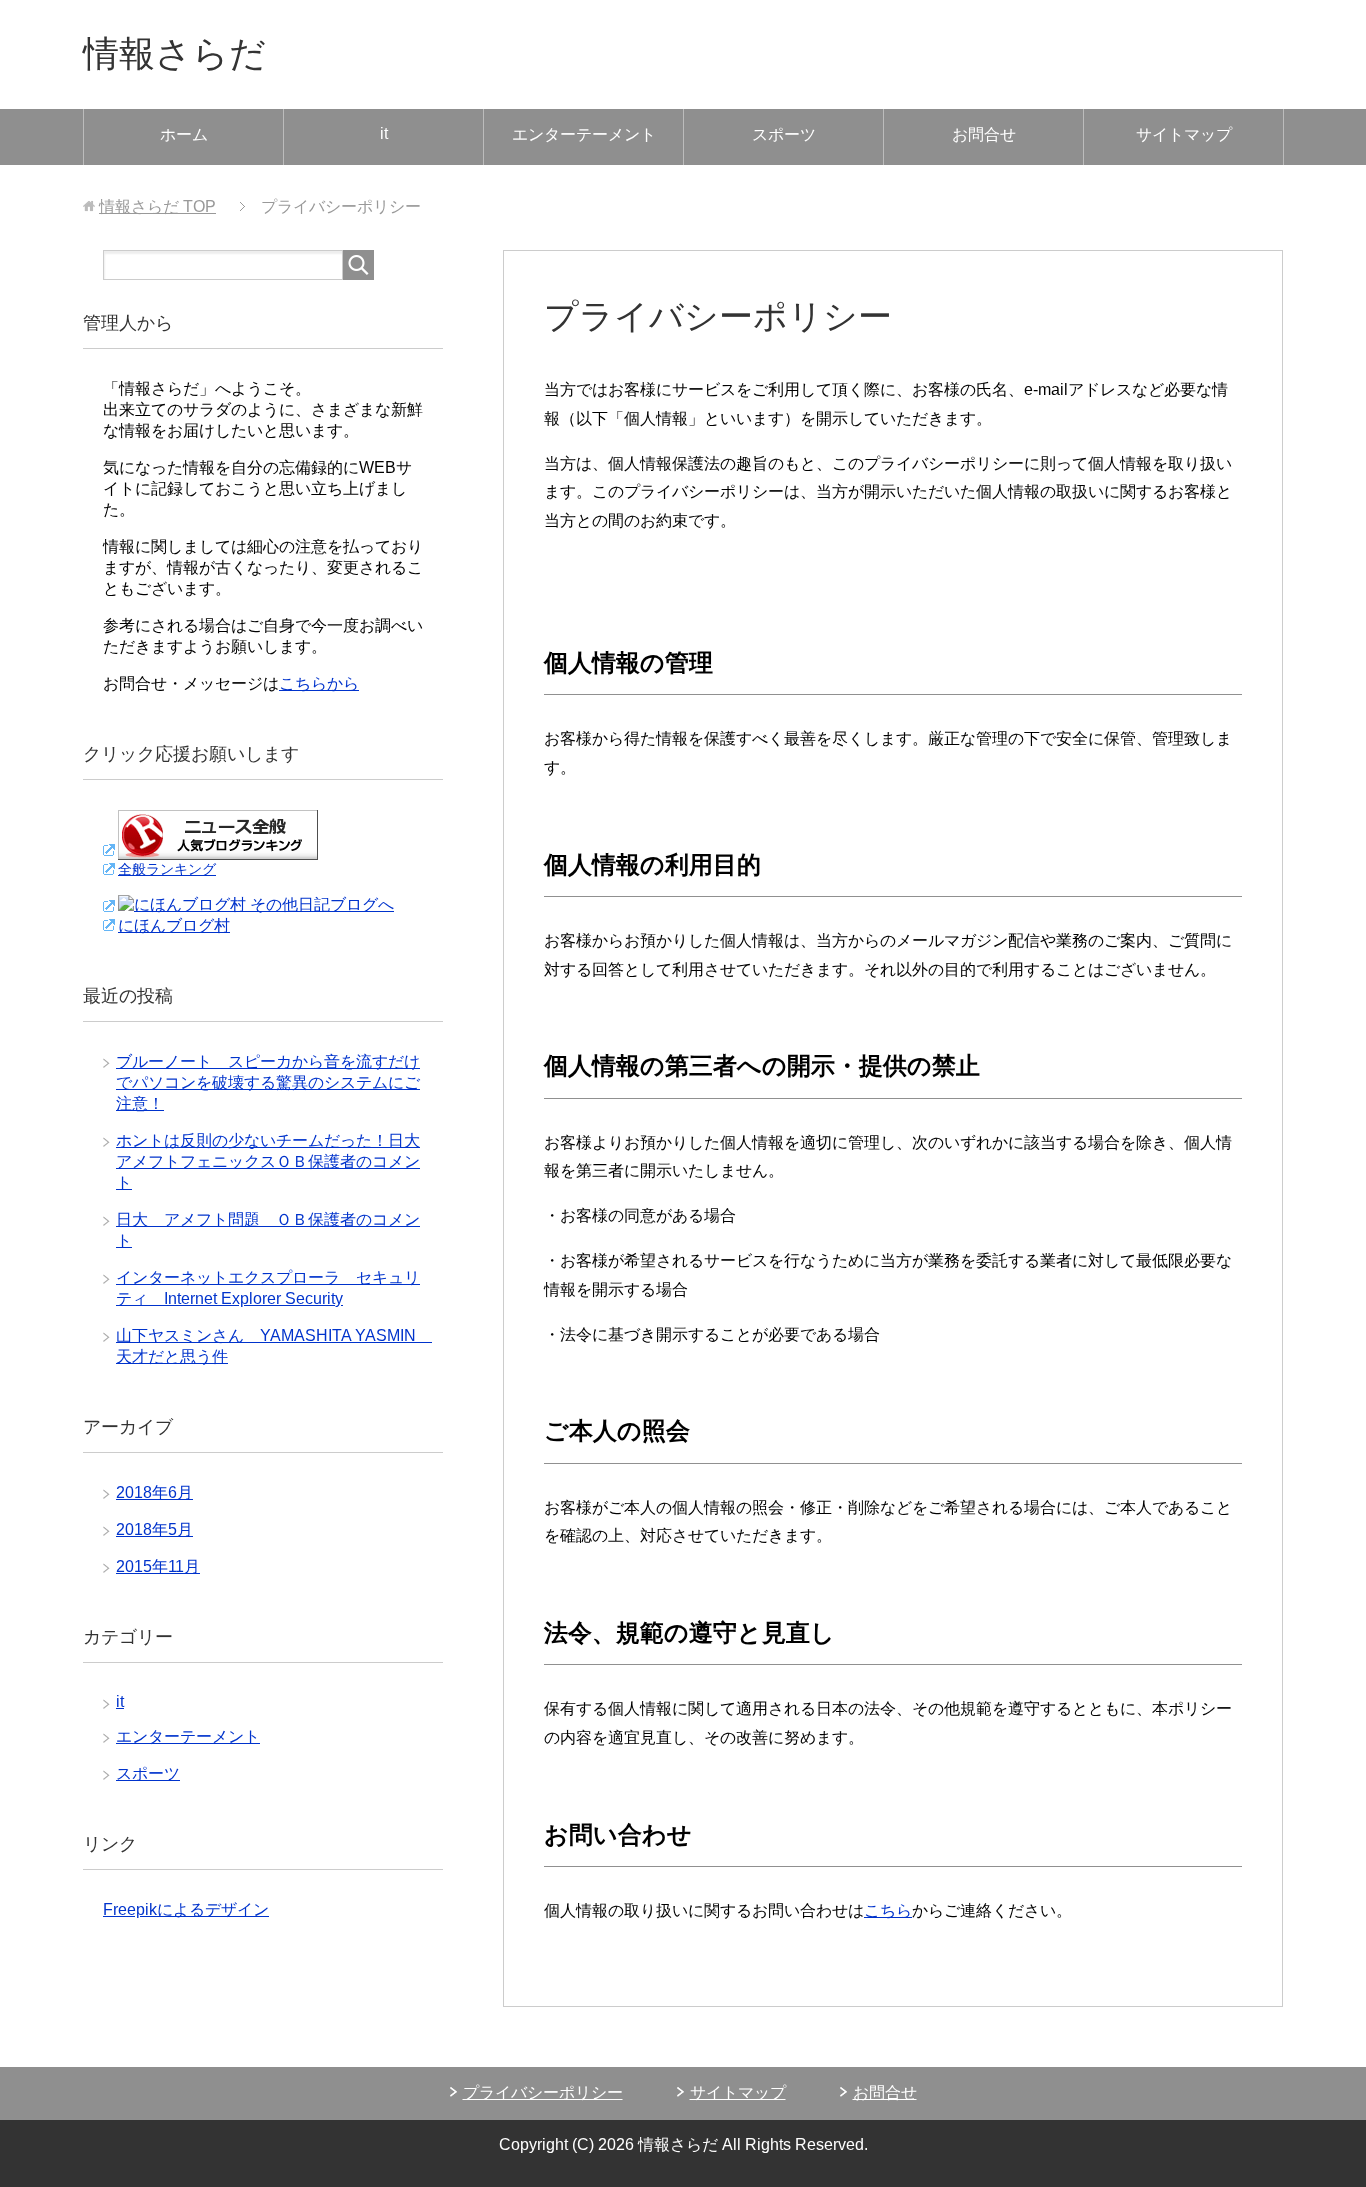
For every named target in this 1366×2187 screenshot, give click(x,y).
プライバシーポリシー (543, 2092)
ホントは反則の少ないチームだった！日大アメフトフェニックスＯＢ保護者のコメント (268, 1161)
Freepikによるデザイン (186, 1909)
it (384, 133)
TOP (157, 206)
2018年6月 (154, 1492)
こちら (888, 1910)
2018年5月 (154, 1529)
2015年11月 (158, 1566)
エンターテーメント (584, 134)
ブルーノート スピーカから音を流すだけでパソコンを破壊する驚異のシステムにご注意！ (268, 1082)
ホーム (184, 134)
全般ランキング (167, 869)
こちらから (319, 683)
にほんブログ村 (174, 925)
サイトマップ (1184, 134)
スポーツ (784, 134)
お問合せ (984, 134)
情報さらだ (174, 53)
